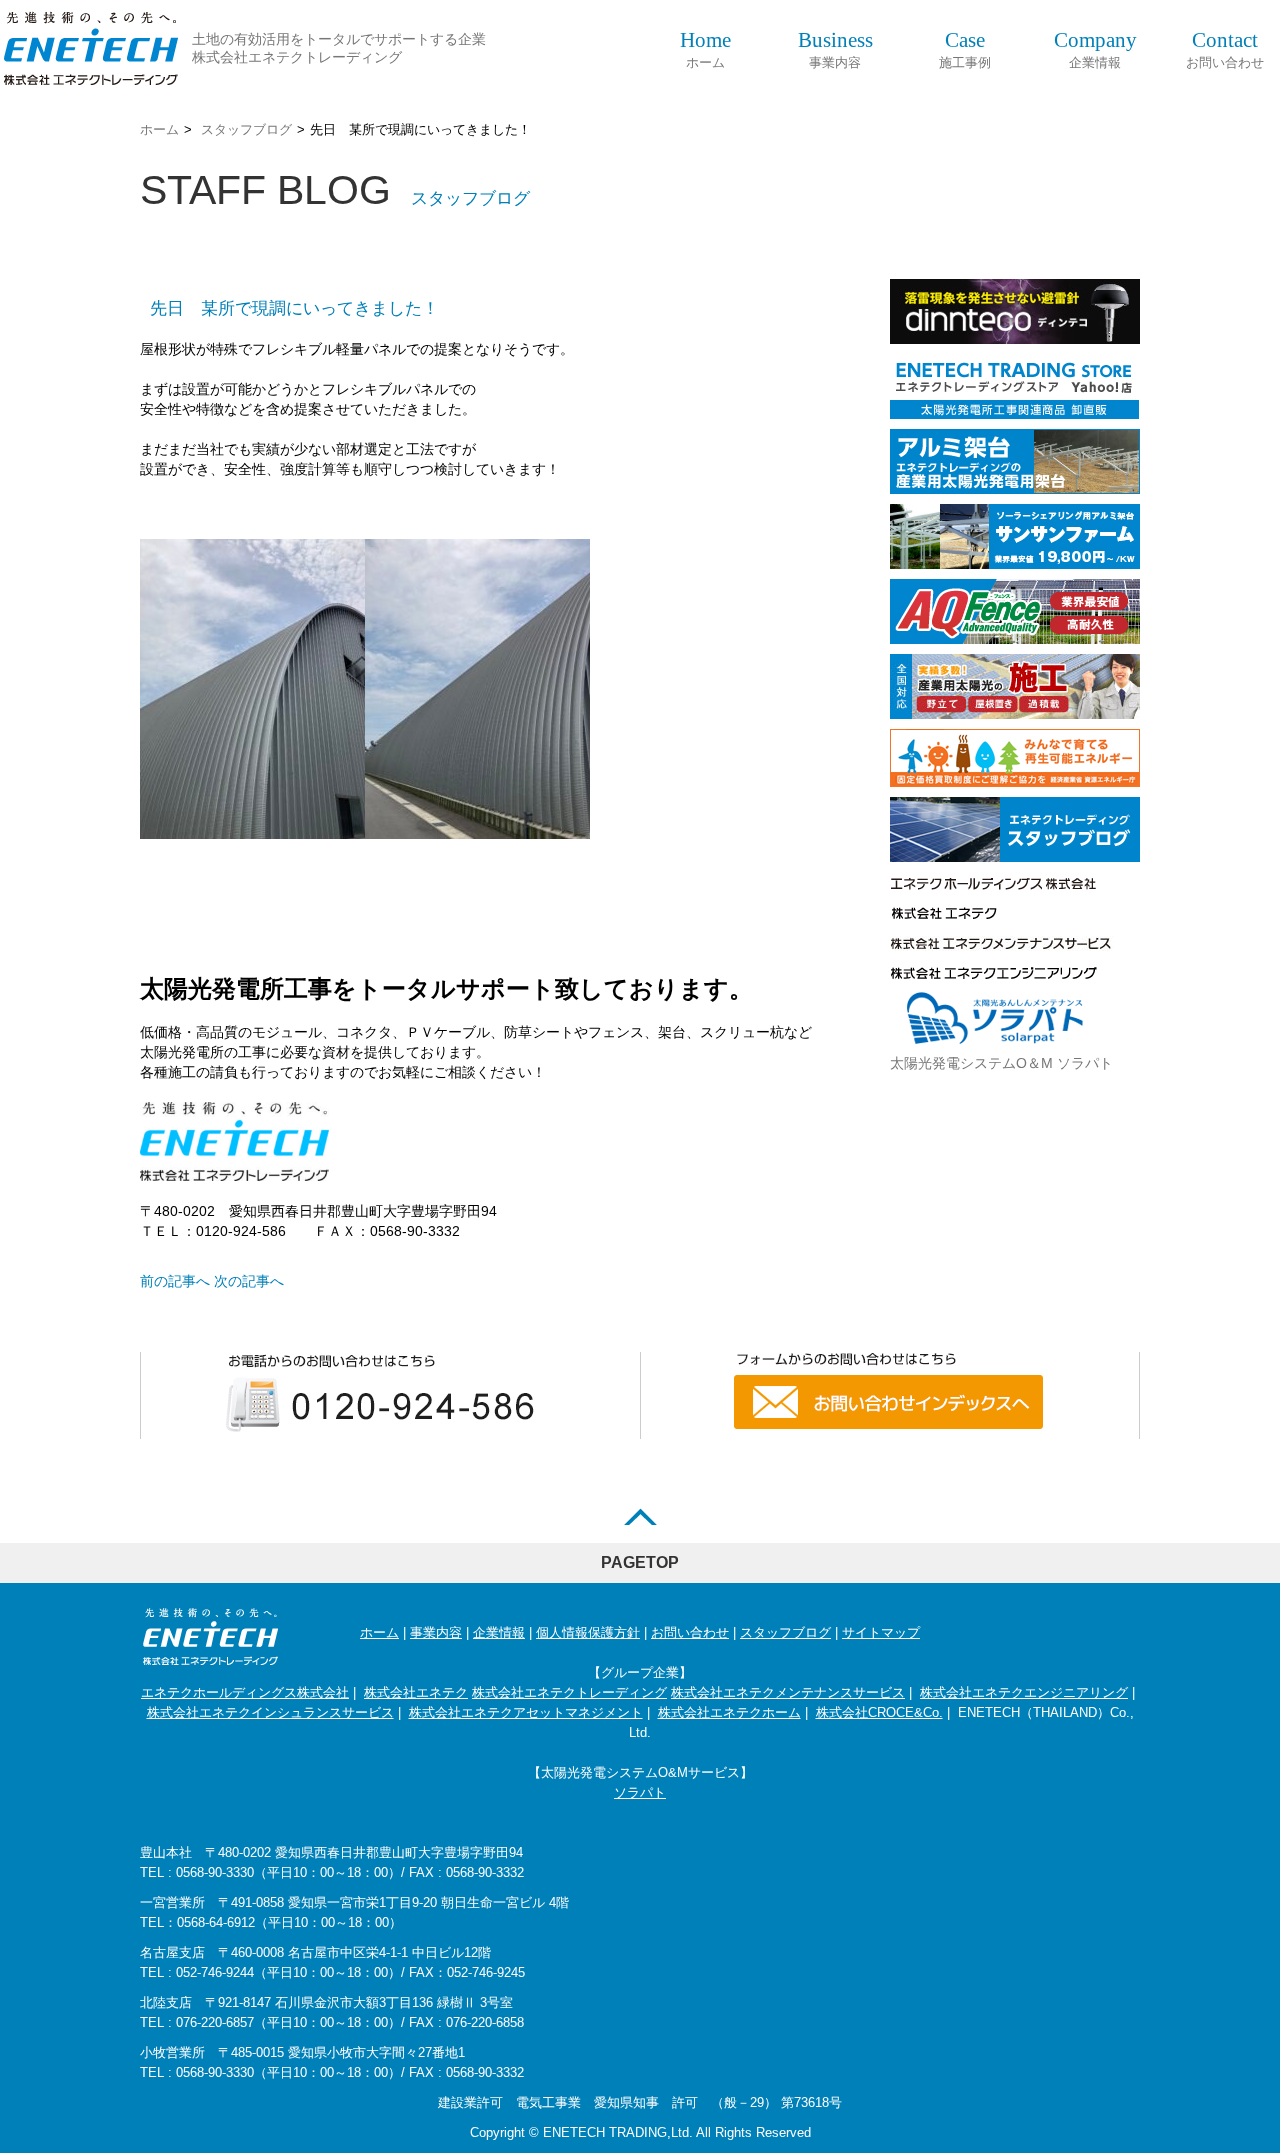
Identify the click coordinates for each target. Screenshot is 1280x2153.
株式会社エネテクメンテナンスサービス (788, 1692)
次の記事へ (249, 1281)
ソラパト (640, 1792)
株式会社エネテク (416, 1692)
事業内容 (835, 49)
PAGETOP (640, 1562)
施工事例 (965, 49)
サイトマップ (881, 1632)
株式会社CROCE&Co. (879, 1712)
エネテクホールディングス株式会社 (245, 1692)
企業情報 (1095, 49)
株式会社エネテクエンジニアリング (1024, 1692)
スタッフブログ (246, 129)
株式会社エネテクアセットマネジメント (526, 1712)
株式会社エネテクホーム (729, 1712)
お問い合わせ (1225, 49)
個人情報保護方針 (588, 1632)
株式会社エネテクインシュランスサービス (270, 1712)
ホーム (705, 49)
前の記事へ (175, 1281)
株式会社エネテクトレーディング (569, 1692)
